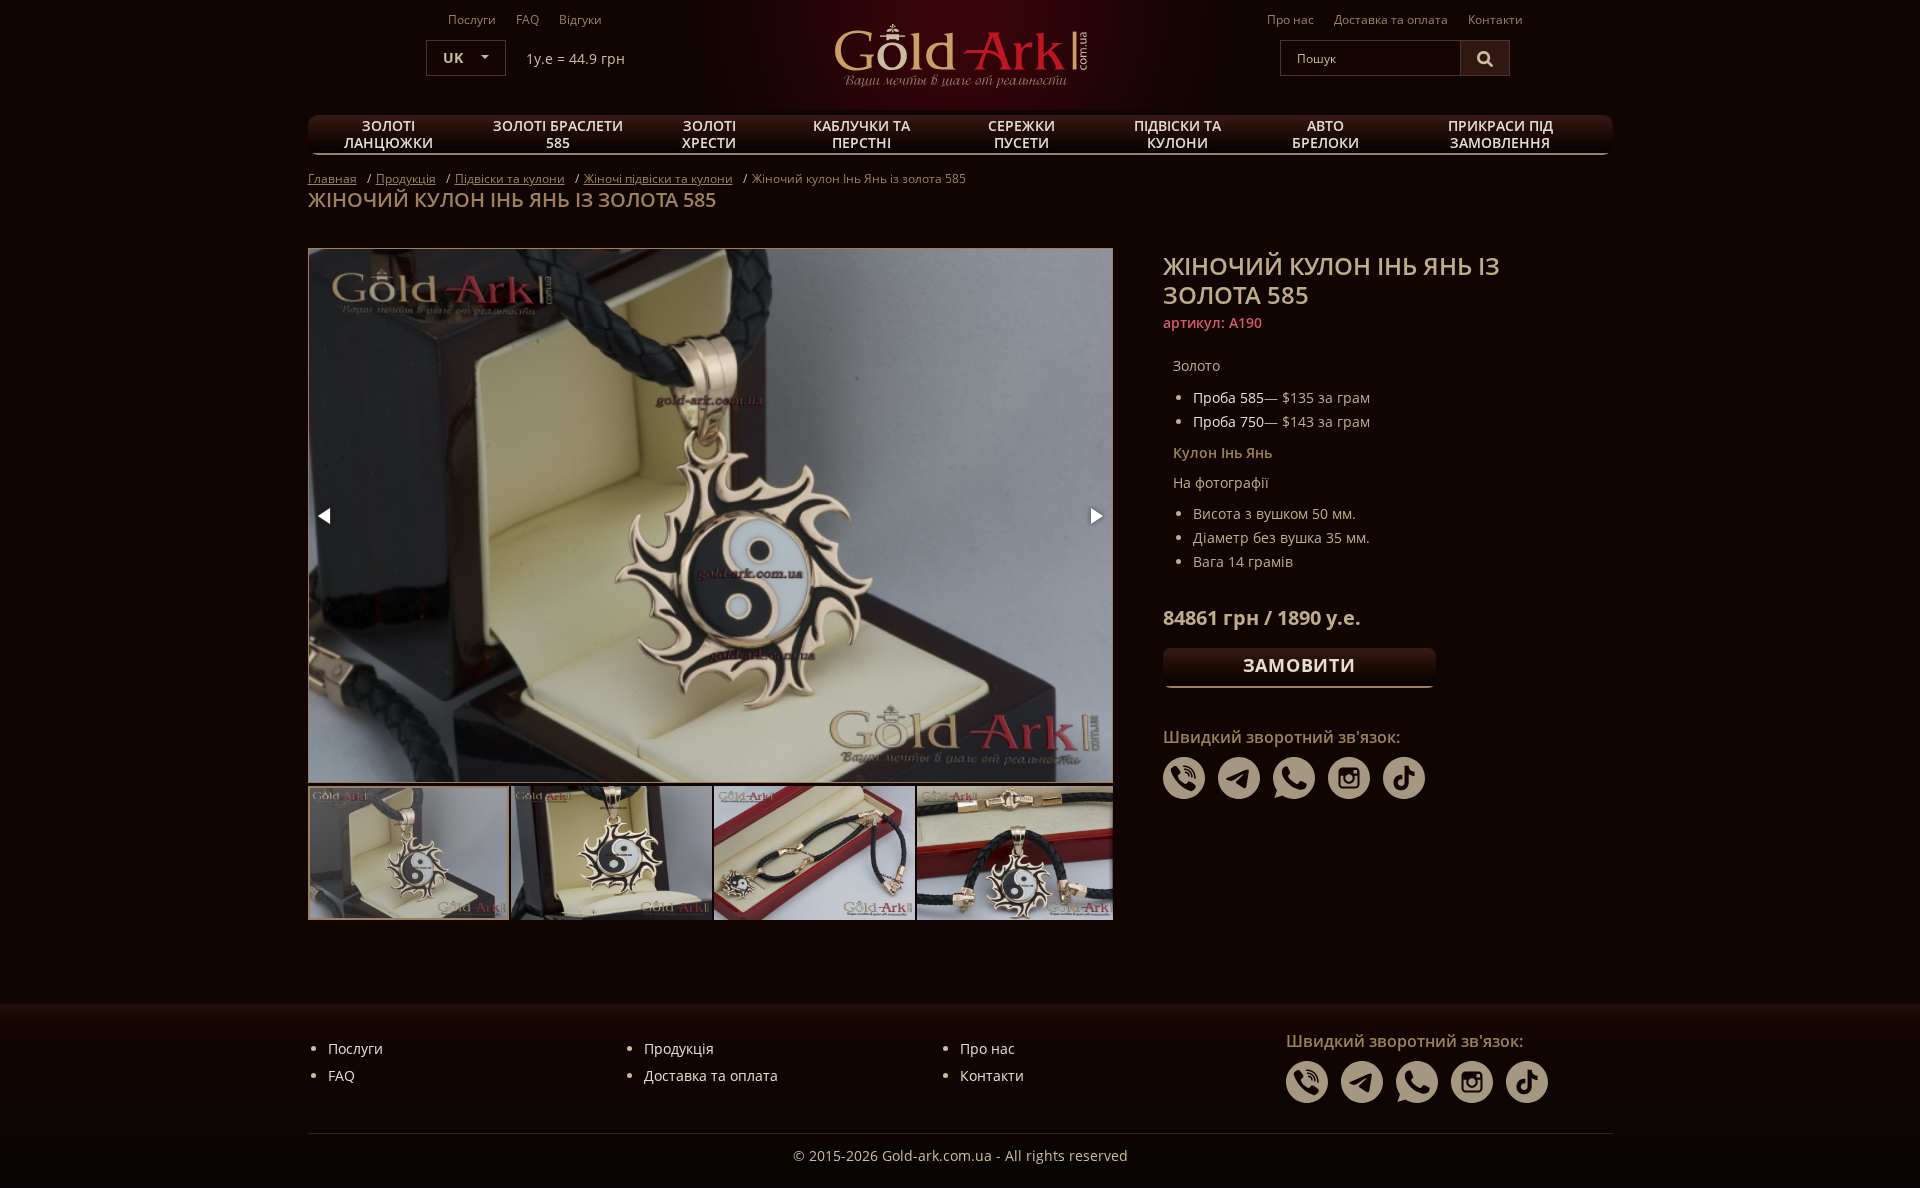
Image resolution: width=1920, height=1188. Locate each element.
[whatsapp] (1300, 777)
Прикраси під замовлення (1500, 135)
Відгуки (580, 19)
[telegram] (1245, 777)
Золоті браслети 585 (558, 135)
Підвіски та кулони (1177, 135)
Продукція (679, 1048)
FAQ (527, 19)
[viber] (1190, 777)
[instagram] (1355, 777)
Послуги (472, 19)
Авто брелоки (1325, 135)
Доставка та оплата (1391, 19)
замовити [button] (1299, 665)
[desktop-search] (1485, 58)
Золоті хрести (709, 135)
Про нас (1290, 19)
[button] (326, 516)
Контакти (1495, 19)
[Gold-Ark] (960, 55)
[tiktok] (1409, 777)
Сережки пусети (1021, 135)
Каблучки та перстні (861, 135)
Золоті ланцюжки (388, 135)
